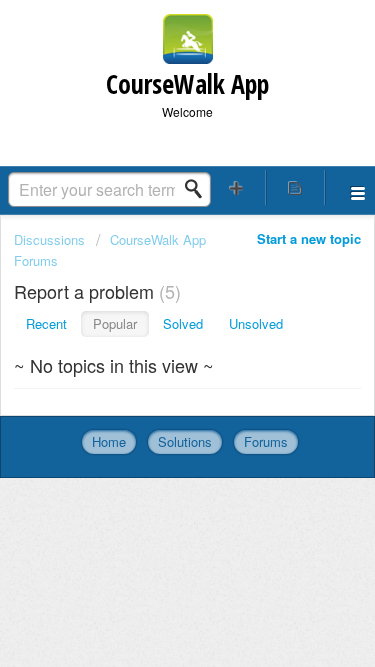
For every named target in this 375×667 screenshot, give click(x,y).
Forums (266, 441)
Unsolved (256, 323)
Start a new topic (309, 238)
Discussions (49, 239)
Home (109, 441)
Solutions (185, 441)
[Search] (199, 189)
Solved (183, 323)
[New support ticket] (237, 187)
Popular (115, 323)
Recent (46, 323)
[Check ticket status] (295, 187)
